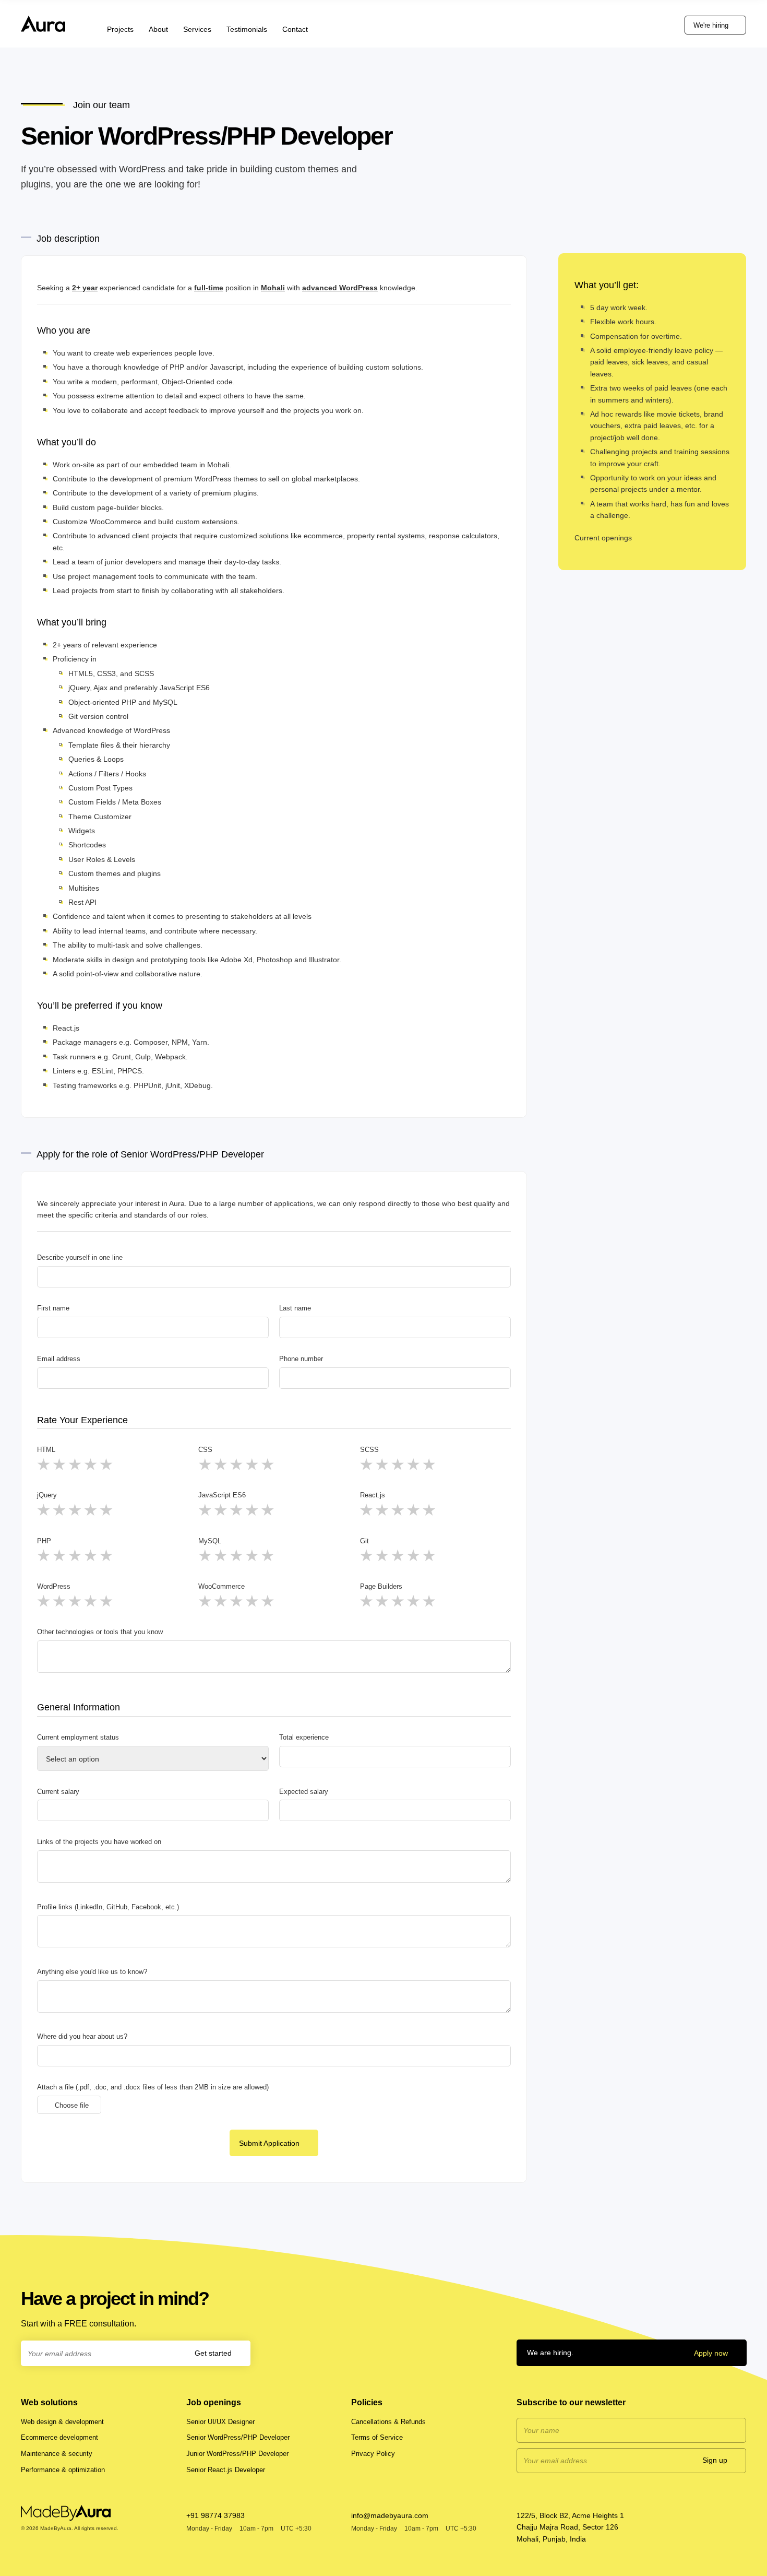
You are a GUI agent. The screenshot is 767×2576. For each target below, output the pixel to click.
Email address (59, 1359)
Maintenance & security (57, 2454)
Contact (295, 29)
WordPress (54, 1586)
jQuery (47, 1495)
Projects (120, 29)
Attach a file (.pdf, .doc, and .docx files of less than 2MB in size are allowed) (153, 2087)
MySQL (210, 1541)
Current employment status (78, 1737)
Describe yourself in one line (80, 1257)
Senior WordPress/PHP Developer (238, 2437)
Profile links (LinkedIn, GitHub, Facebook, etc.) (108, 1907)
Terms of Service (377, 2437)
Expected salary (304, 1792)
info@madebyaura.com (390, 2515)
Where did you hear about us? (82, 2036)
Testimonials (247, 29)
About (158, 29)
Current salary (58, 1792)
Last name (295, 1308)
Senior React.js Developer (226, 2470)
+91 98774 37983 (215, 2515)
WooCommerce (221, 1586)
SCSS (369, 1450)
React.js (373, 1495)
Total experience (304, 1737)
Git (364, 1541)
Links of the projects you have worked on (99, 1842)
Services (197, 29)
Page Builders (381, 1586)
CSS (205, 1450)
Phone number (301, 1359)
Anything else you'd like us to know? (92, 1972)
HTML (46, 1450)
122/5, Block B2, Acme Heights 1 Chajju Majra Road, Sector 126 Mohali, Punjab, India (570, 2527)
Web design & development (62, 2422)
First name (53, 1308)
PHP (44, 1541)
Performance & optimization (63, 2470)
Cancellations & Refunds (388, 2422)
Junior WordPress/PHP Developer (237, 2454)
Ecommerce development (59, 2437)
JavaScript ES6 (222, 1495)
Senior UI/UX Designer (220, 2422)
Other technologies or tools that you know (100, 1632)
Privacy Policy (373, 2454)
